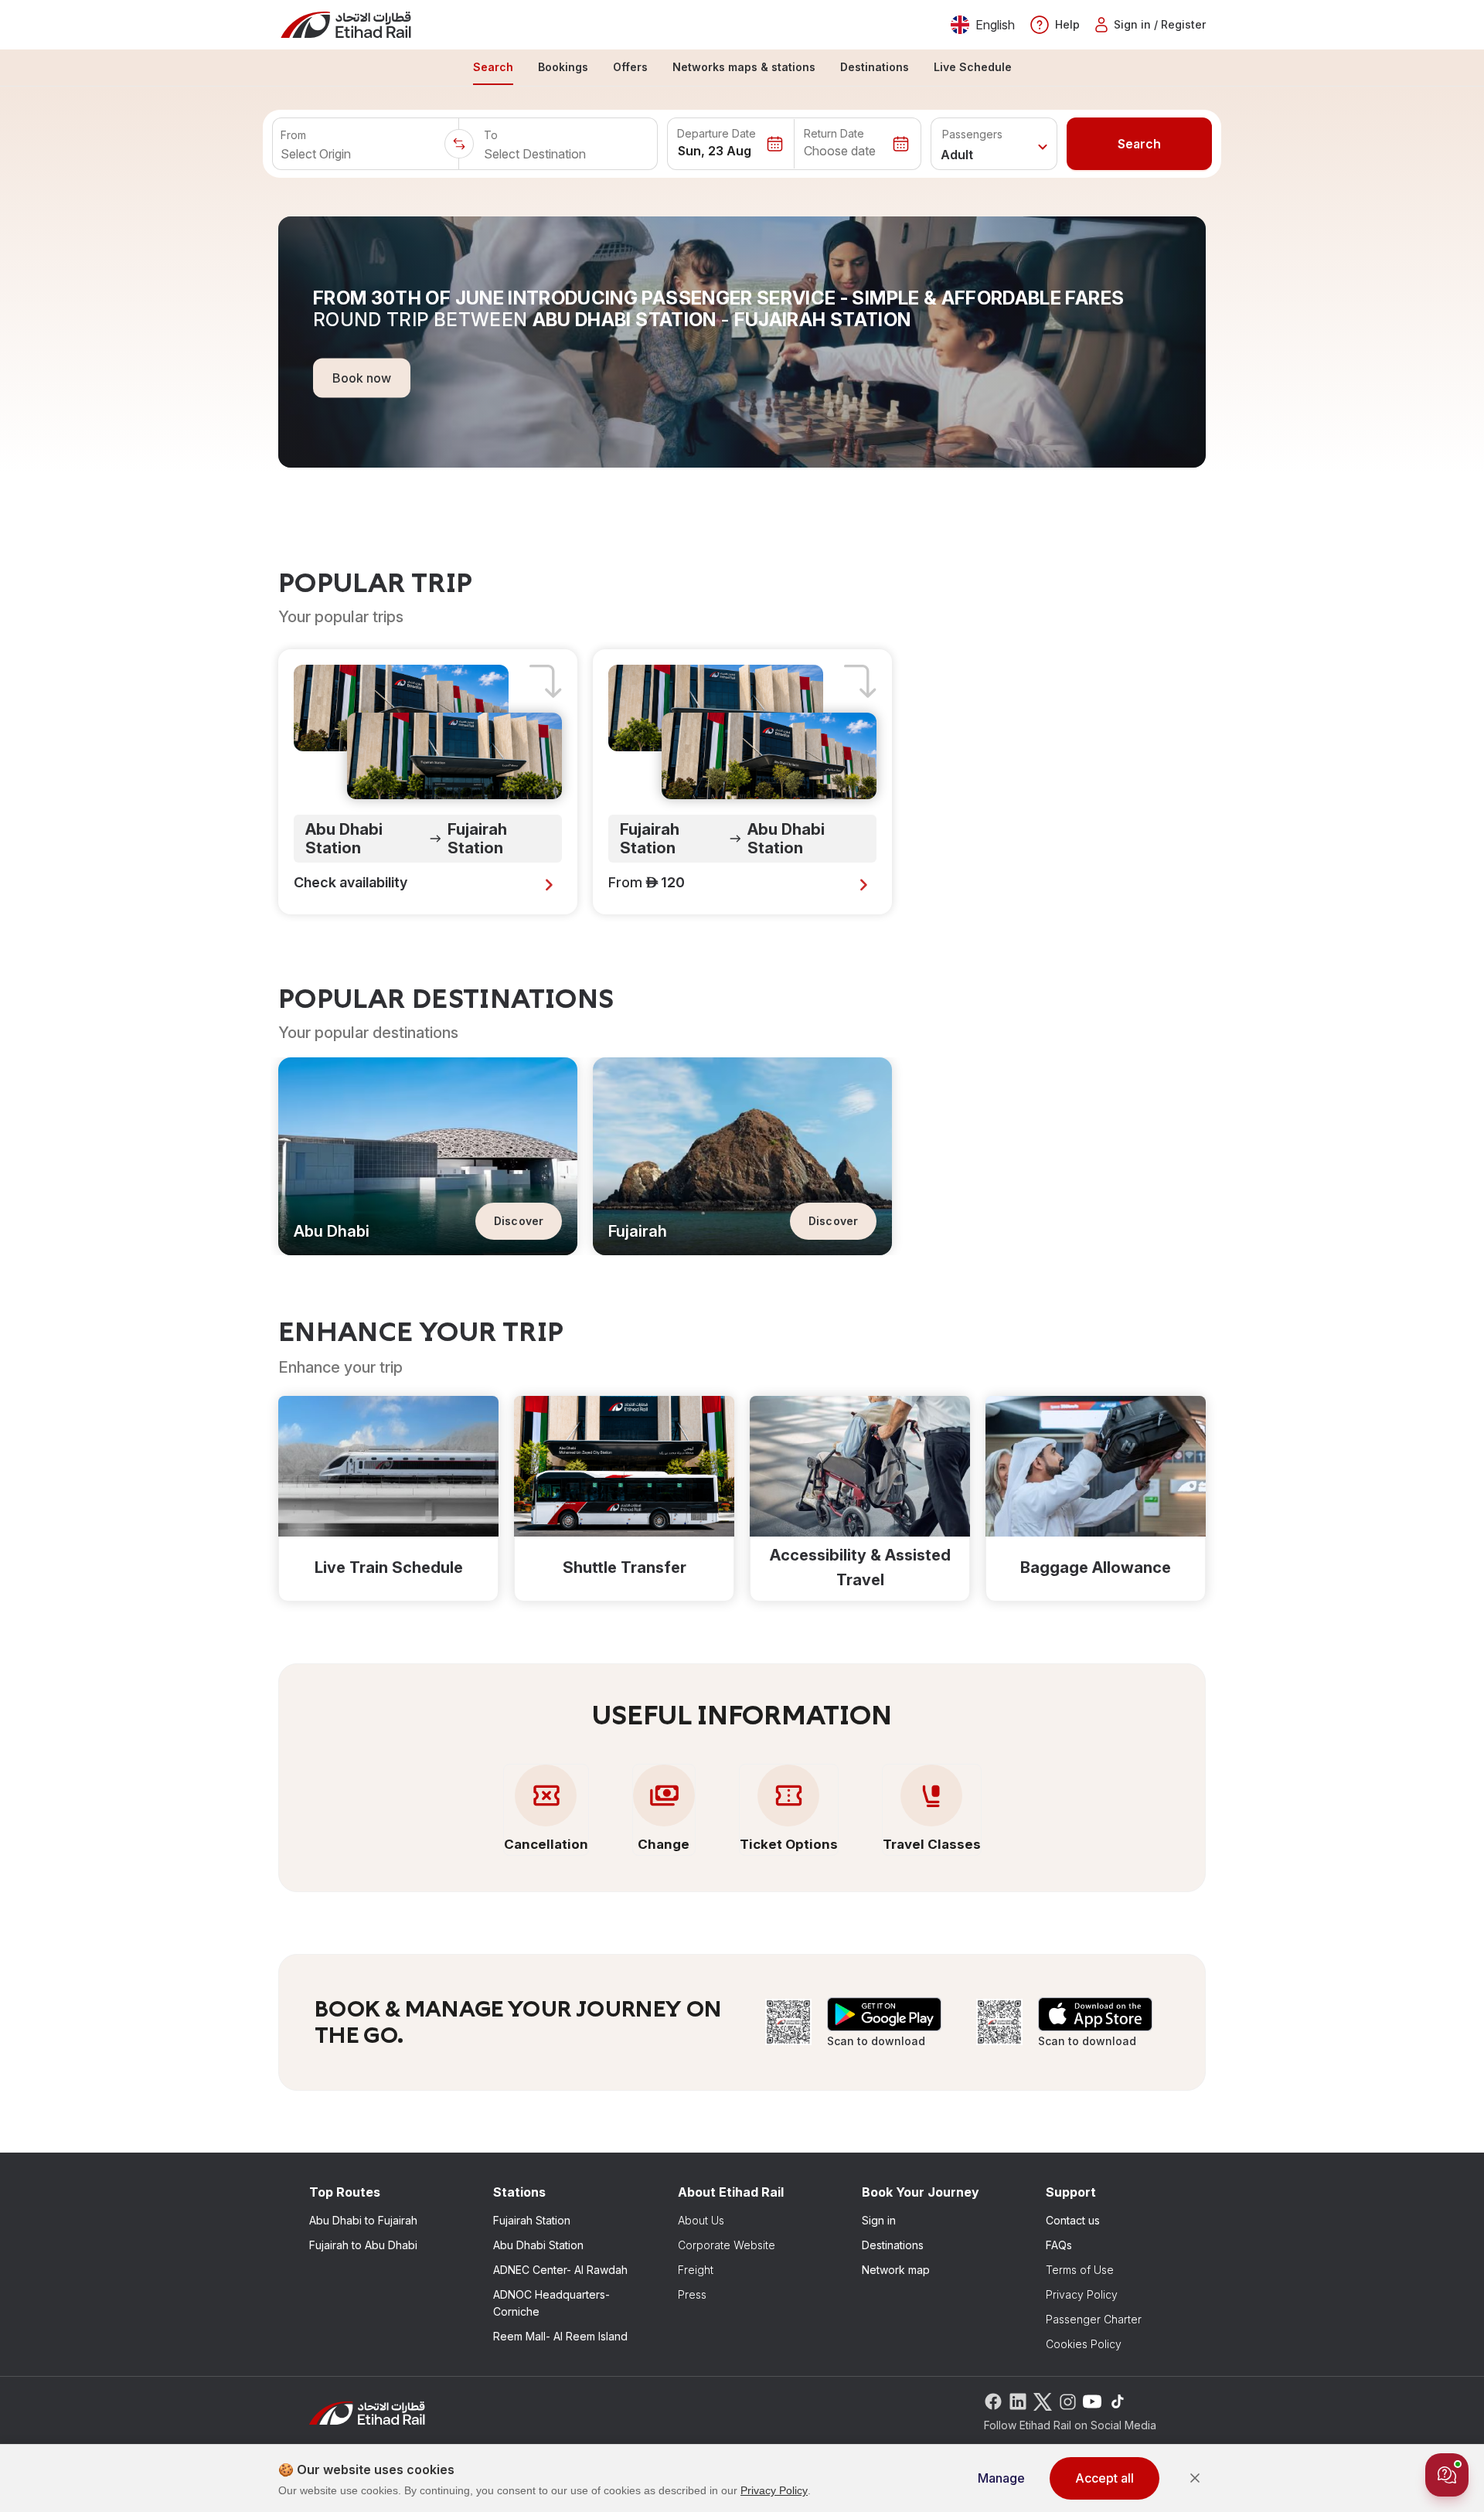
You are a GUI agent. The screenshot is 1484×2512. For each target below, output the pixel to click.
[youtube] (1092, 2400)
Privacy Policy (1082, 2294)
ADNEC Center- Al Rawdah (560, 2270)
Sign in (879, 2220)
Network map (896, 2270)
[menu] (742, 68)
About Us (701, 2220)
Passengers (972, 134)
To (491, 135)
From (293, 135)
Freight (696, 2270)
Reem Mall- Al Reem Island (560, 2336)
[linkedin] (1018, 2400)
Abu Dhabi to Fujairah (363, 2220)
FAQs (1059, 2245)
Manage (1001, 2478)
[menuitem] (493, 68)
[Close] (1195, 2478)
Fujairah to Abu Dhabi (363, 2245)
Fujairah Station (532, 2220)
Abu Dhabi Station (538, 2245)
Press (692, 2294)
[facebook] (993, 2400)
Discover (519, 1221)
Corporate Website (727, 2245)
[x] (1043, 2400)
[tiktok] (1117, 2400)
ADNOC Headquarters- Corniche (551, 2303)
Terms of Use (1080, 2270)
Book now (362, 377)
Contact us (1073, 2220)
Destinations (893, 2245)
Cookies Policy (1084, 2344)
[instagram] (1067, 2400)
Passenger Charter (1094, 2319)
